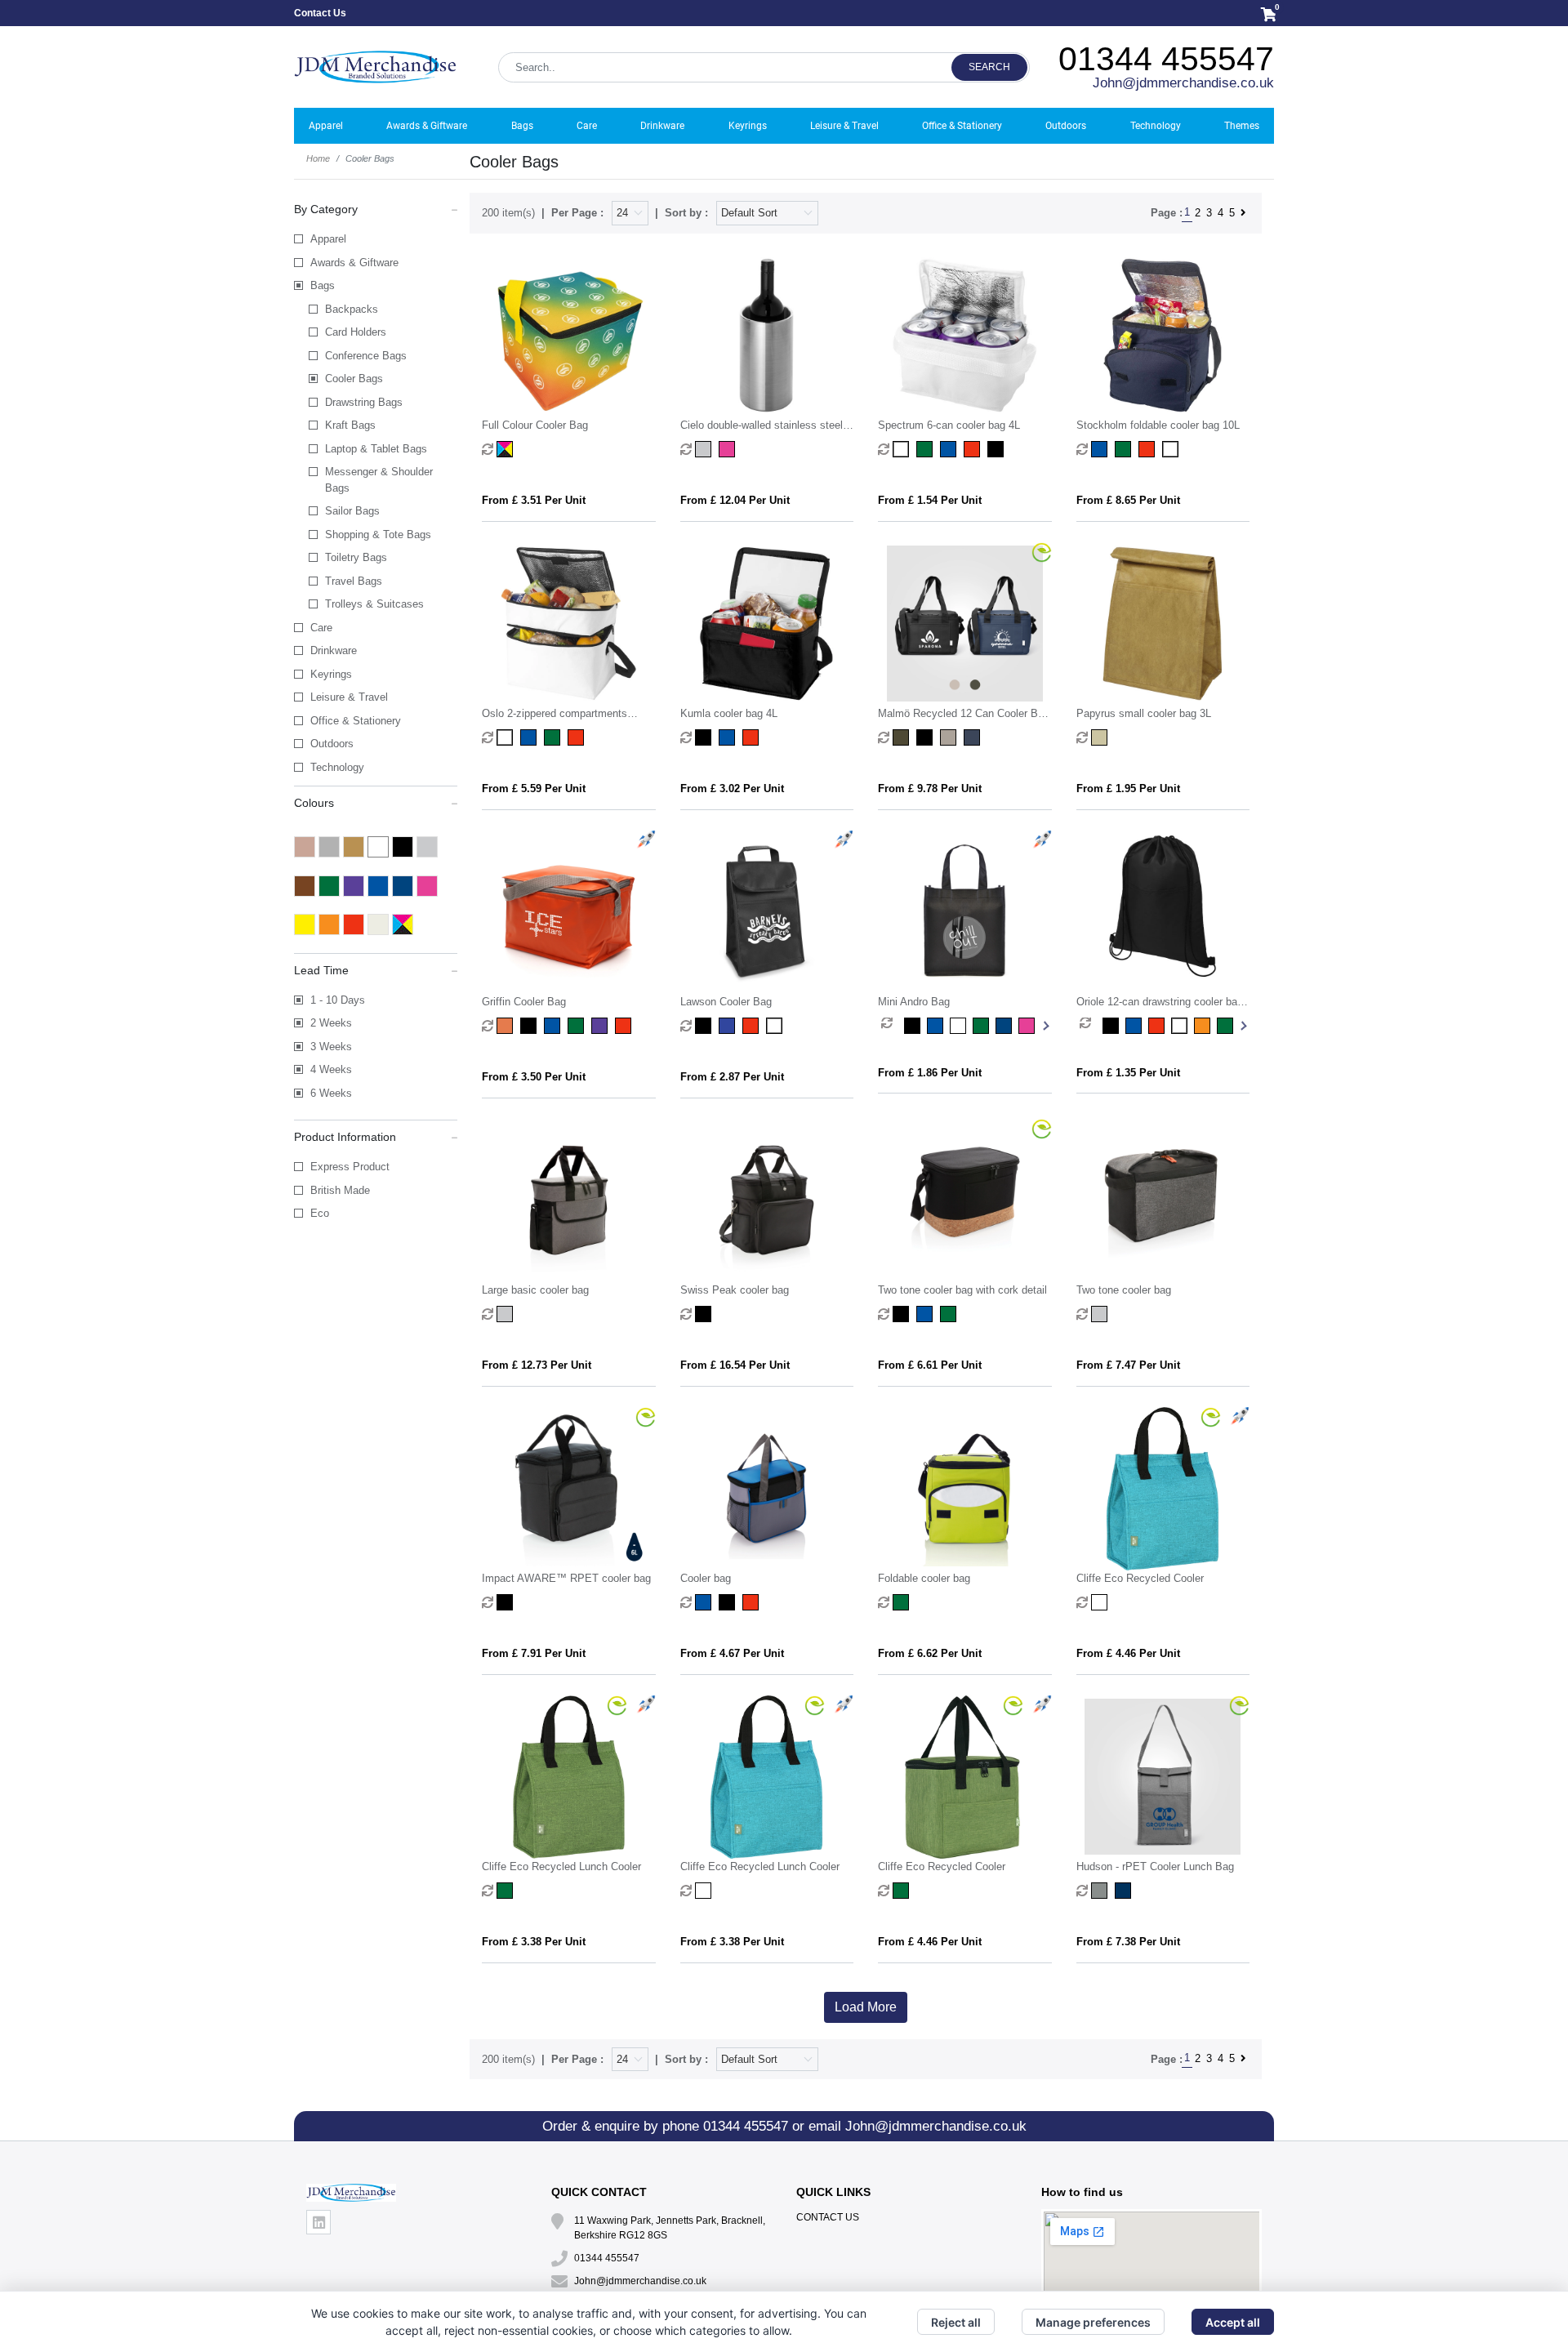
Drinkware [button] (662, 126)
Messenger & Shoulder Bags (379, 480)
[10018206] (974, 449)
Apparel (328, 239)
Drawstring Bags (364, 402)
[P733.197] (903, 1602)
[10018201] (903, 449)
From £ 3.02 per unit (732, 788)
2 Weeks (331, 1023)
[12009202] (753, 737)
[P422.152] (507, 1314)
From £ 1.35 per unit (1128, 1073)
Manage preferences (1093, 2322)
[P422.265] (927, 1314)
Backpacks (352, 309)
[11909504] (1172, 449)
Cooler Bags (354, 379)
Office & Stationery (356, 721)
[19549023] (578, 737)
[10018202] (927, 449)
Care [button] (587, 126)
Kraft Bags (350, 425)
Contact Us (320, 13)
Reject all (956, 2322)
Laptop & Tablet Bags (376, 449)
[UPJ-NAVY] (974, 737)
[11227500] (705, 449)
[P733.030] (705, 1602)
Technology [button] (1156, 126)
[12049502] (1160, 1026)
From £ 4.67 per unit (732, 1653)
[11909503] (1149, 449)
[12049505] (1205, 1026)
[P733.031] (729, 1602)
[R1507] (507, 1891)
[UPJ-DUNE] (950, 737)
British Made (340, 1190)
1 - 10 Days (338, 1000)
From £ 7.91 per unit (534, 1653)
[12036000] (1101, 737)
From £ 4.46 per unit (1128, 1653)
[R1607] (903, 1891)
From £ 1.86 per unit (930, 1073)
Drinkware (334, 650)
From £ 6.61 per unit (930, 1365)
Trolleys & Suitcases (374, 604)
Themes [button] (1242, 126)
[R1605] (1101, 1602)
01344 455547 (1166, 59)
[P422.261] (903, 1314)
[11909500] (1101, 449)
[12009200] (705, 737)
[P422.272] (1101, 1314)
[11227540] (729, 449)
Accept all (1233, 2322)
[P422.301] (507, 1602)
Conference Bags (366, 356)
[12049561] (1228, 1026)
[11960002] (530, 737)
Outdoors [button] (1066, 126)
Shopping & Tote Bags (378, 535)
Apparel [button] (326, 126)
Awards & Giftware (354, 263)
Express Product (350, 1167)
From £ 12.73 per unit (537, 1365)
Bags (323, 285)
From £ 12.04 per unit (735, 500)
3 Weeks (331, 1047)
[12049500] (1114, 1026)
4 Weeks (331, 1069)
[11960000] (507, 737)
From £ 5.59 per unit (534, 788)
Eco (320, 1213)
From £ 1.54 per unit (930, 500)
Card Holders (356, 332)
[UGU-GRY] (1101, 1891)
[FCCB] (507, 449)
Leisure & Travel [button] (844, 126)
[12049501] (1137, 1026)
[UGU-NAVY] (1125, 1891)
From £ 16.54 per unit (735, 1365)
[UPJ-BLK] (927, 737)
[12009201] (729, 737)
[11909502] (1125, 449)
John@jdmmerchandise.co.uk (1183, 83)
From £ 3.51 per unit (534, 500)
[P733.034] (753, 1602)
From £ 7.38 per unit (1128, 1942)
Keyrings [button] (748, 126)
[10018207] (998, 449)
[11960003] (554, 737)
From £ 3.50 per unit (534, 1077)
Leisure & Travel (349, 697)
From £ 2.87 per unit (732, 1077)
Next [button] (1045, 1026)
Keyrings (331, 674)
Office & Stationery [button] (962, 126)
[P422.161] (705, 1314)
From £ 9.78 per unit (930, 788)
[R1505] (705, 1891)
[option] (893, 1026)
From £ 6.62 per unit (930, 1653)
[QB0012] (705, 1026)
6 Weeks (331, 1093)
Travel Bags (354, 581)
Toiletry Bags (356, 557)
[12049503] (1183, 1026)
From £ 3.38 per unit (534, 1942)
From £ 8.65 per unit (1128, 500)
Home (318, 158)
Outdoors (332, 744)
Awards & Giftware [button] (427, 126)
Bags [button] (522, 126)
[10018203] (950, 449)
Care (321, 628)
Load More (866, 2007)
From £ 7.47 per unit (1128, 1365)
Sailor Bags (352, 511)
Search (989, 67)
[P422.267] (950, 1314)
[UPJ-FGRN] (903, 737)
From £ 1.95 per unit (1128, 788)
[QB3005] (915, 1026)
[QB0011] (507, 1026)
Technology (337, 767)
